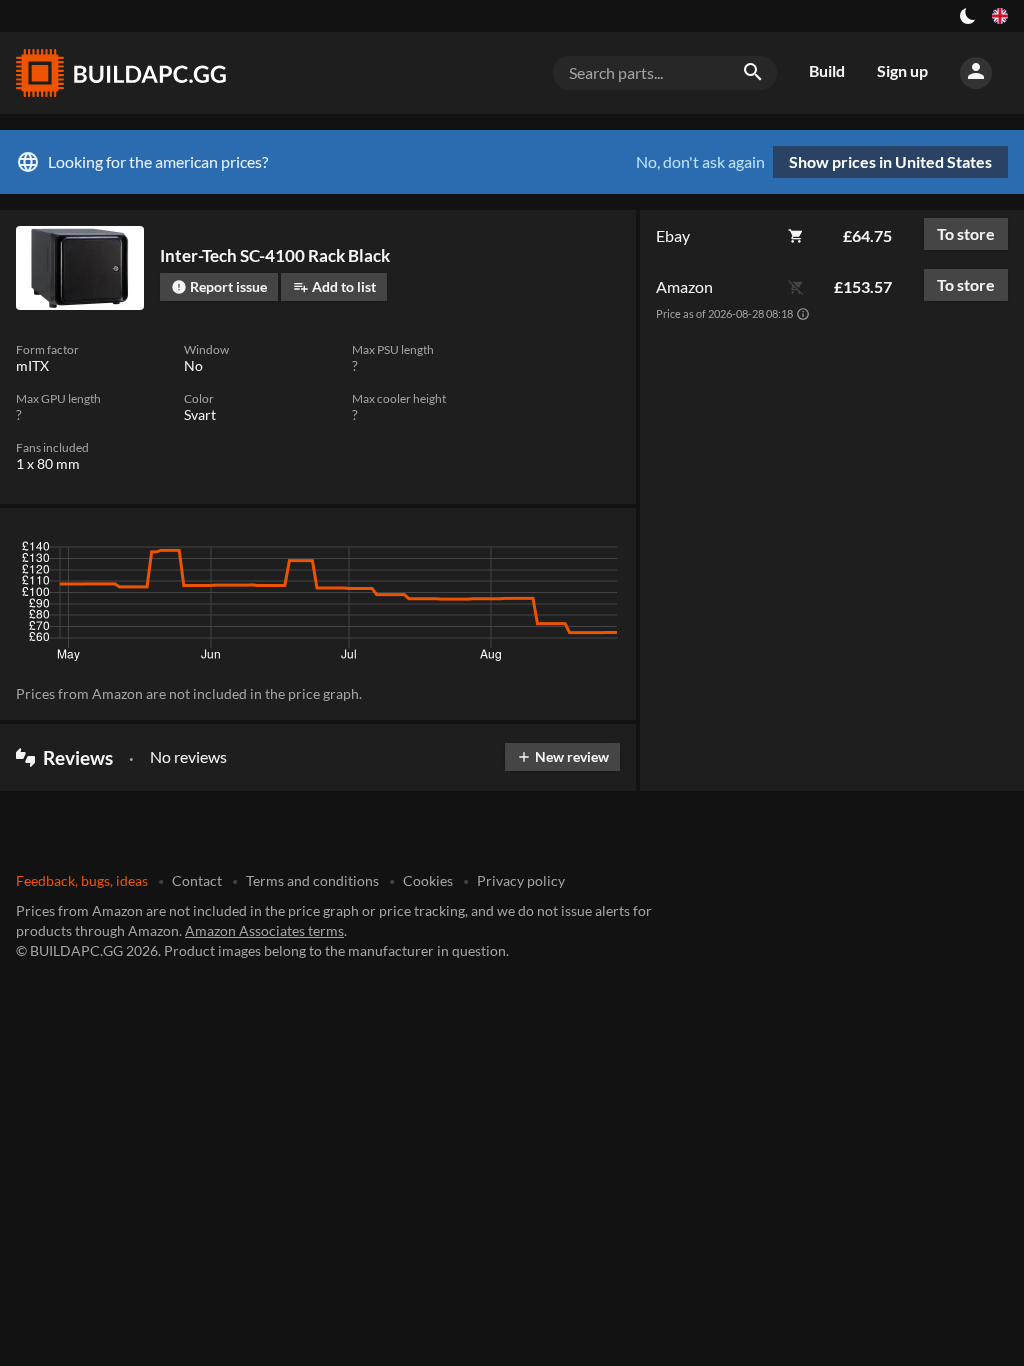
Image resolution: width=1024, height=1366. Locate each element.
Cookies (428, 880)
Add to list (334, 286)
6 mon (482, 552)
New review (562, 756)
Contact (197, 880)
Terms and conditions (312, 880)
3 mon (423, 552)
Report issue (219, 286)
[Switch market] (1000, 16)
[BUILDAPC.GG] (120, 73)
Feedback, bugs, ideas (82, 880)
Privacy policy (521, 880)
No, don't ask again (700, 162)
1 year (542, 552)
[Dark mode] (968, 16)
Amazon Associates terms (264, 930)
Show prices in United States (890, 161)
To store (966, 233)
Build (827, 70)
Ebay (673, 235)
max (597, 552)
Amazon (684, 286)
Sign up (902, 70)
